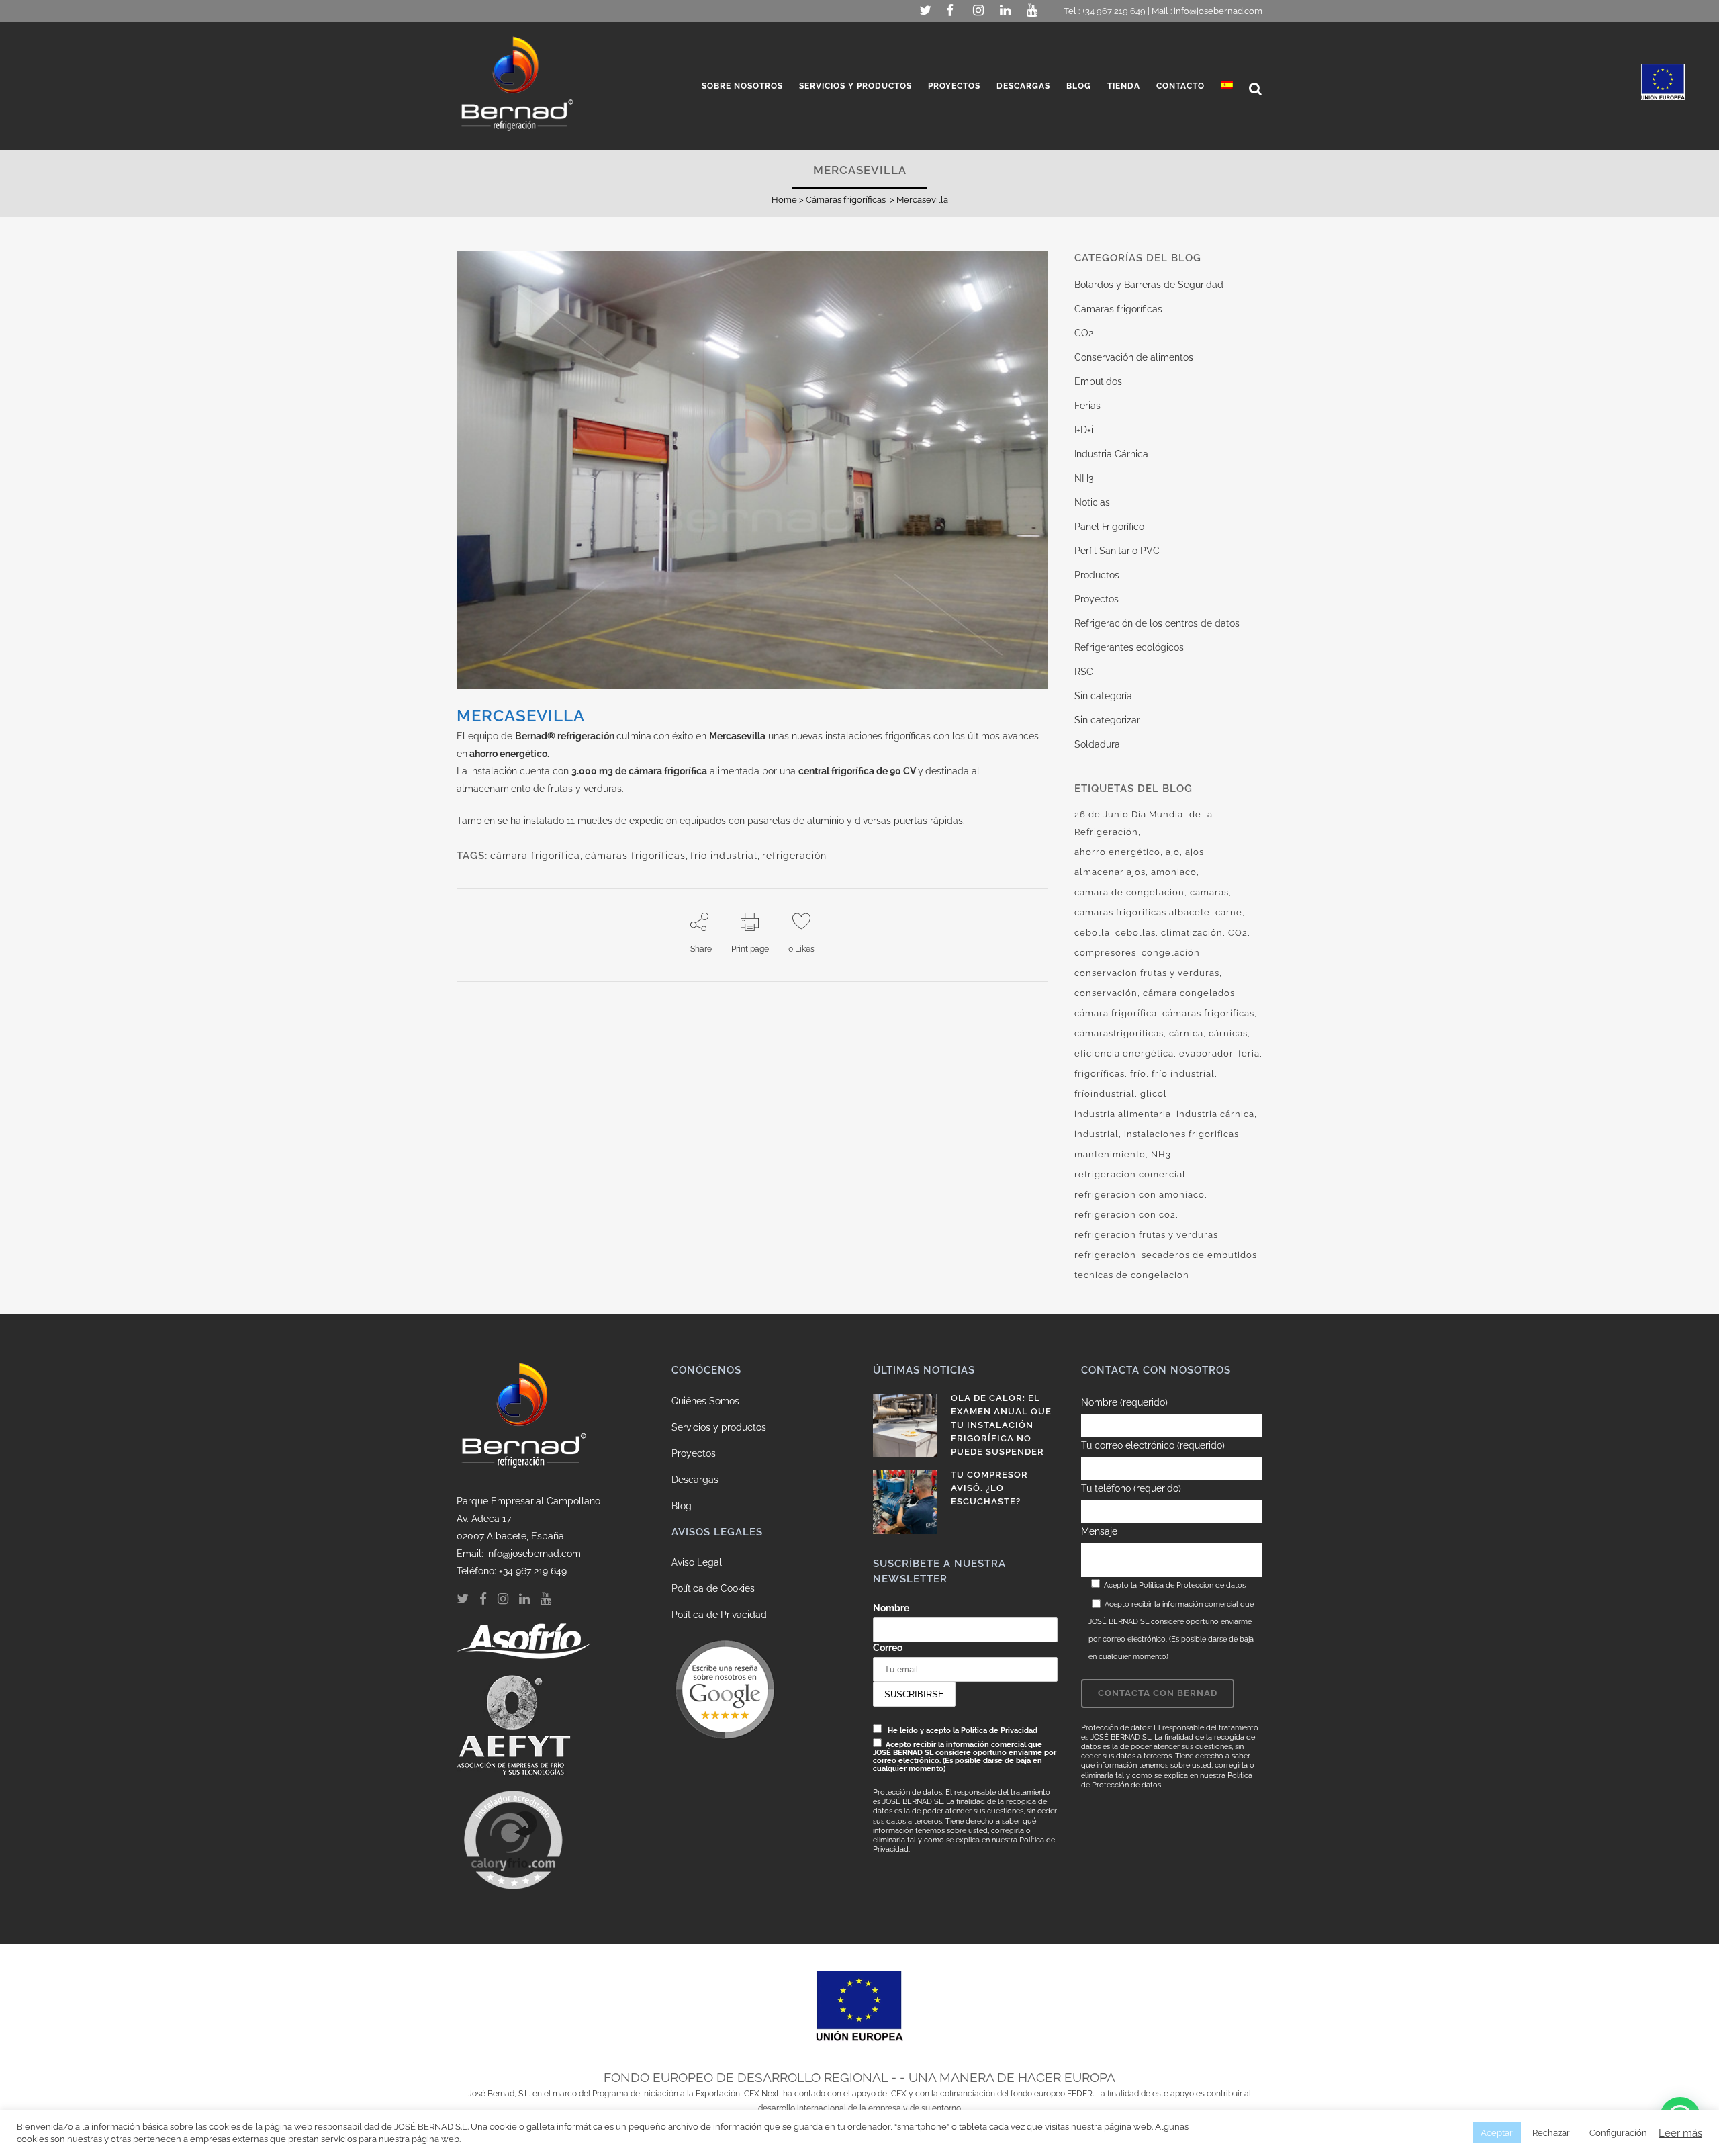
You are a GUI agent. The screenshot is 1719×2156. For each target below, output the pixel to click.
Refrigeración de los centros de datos (1157, 623)
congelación (1171, 953)
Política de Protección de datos (1192, 1585)
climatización (1192, 933)
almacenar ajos (1110, 872)
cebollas (1135, 933)
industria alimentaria (1123, 1114)
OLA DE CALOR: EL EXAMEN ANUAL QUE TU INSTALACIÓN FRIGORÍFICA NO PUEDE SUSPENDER (1001, 1425)
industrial (1097, 1134)
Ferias (1087, 406)
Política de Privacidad (719, 1615)
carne (1229, 912)
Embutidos (1098, 381)
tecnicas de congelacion (1132, 1275)
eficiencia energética (1124, 1053)
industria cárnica (1215, 1114)
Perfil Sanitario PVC (1117, 551)
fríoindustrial (1105, 1094)
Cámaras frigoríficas (846, 200)
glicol (1154, 1094)
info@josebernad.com (1218, 11)
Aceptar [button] (1497, 2133)
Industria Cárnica (1111, 454)
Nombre (891, 1608)
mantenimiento (1110, 1154)
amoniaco (1174, 872)
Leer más (1680, 2133)
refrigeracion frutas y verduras (1146, 1235)
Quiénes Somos (705, 1401)
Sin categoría (1103, 696)
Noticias (1092, 502)
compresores (1105, 953)
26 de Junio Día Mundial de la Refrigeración (1144, 823)
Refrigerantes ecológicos (1129, 647)
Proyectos (1097, 599)
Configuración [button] (1618, 2133)
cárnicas (1228, 1033)
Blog (682, 1506)
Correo (888, 1648)
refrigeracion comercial (1130, 1174)
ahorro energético (1117, 852)
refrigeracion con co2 (1125, 1215)
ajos (1195, 852)
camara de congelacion (1129, 892)
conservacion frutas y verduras (1147, 973)
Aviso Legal (697, 1562)
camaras (1209, 892)
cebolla (1092, 933)
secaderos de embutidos (1199, 1255)
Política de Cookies (713, 1588)
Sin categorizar (1107, 720)
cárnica (1186, 1033)
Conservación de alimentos (1134, 357)
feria (1249, 1053)
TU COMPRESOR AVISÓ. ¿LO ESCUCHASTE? (989, 1488)
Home (784, 200)
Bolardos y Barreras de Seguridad (1149, 285)
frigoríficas (1100, 1074)
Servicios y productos (719, 1427)
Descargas (695, 1480)
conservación (1106, 993)
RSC (1084, 672)
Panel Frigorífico (1109, 527)
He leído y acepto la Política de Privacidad (963, 1730)
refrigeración (794, 856)
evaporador (1206, 1053)
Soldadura (1097, 744)
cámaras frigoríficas (635, 856)
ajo (1173, 852)
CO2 (1084, 333)
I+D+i (1084, 430)
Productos (1097, 575)
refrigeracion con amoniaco (1140, 1195)
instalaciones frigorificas (1181, 1134)
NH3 (1084, 478)
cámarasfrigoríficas (1119, 1033)
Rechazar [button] (1551, 2133)
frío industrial (724, 856)
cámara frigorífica (535, 856)
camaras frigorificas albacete (1142, 912)
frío (1138, 1074)
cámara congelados (1189, 993)
